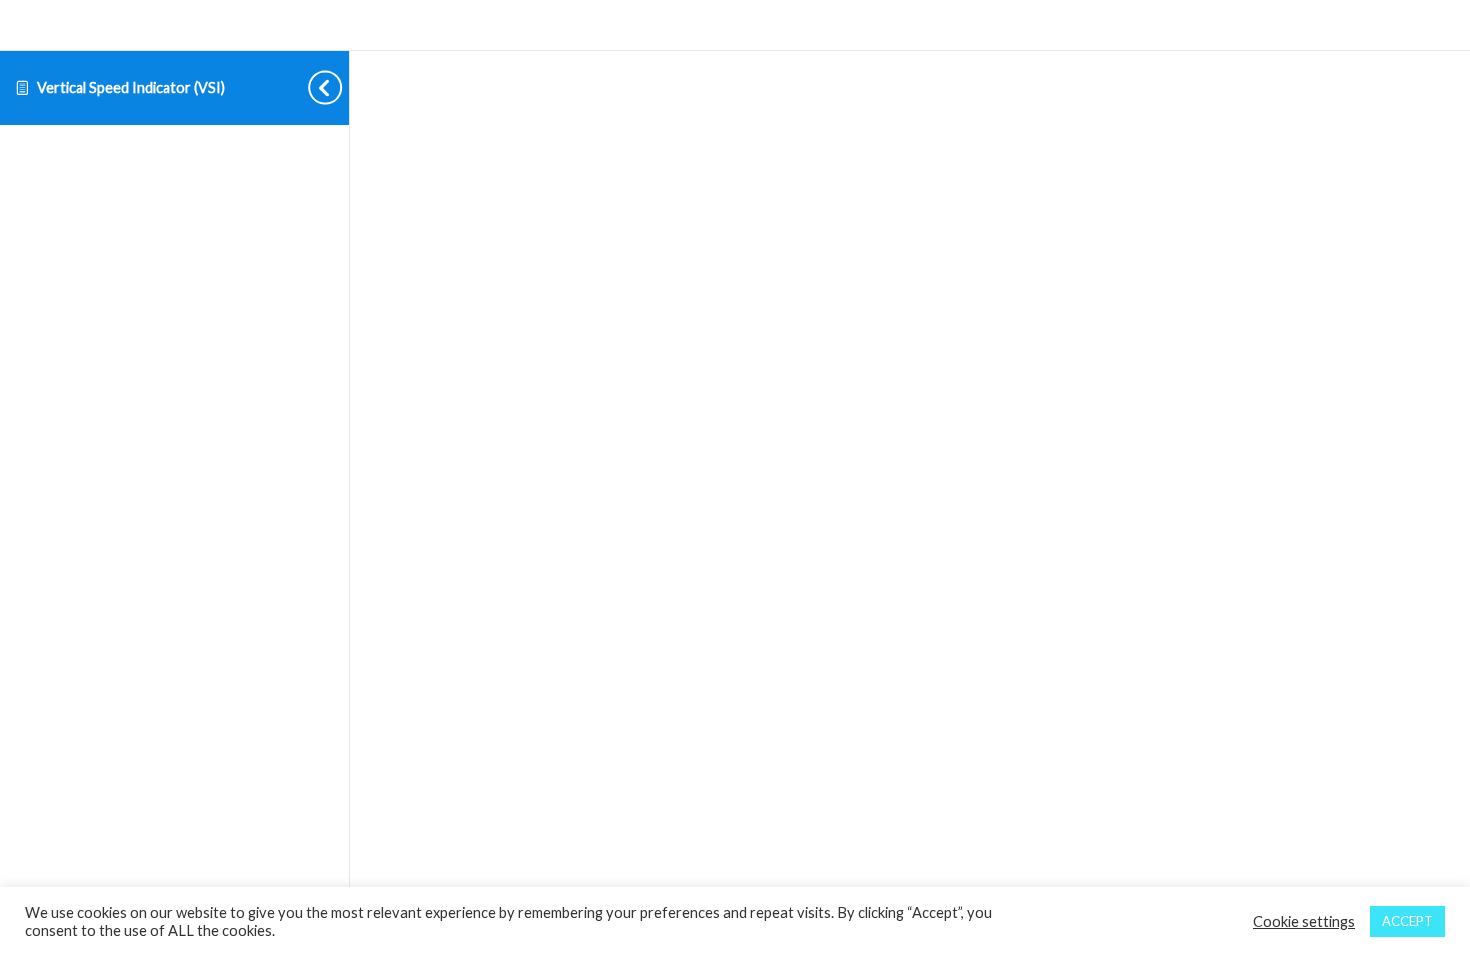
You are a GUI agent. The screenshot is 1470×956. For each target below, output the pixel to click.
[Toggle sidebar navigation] (309, 87)
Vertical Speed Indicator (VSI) (131, 87)
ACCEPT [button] (1407, 921)
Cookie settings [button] (1304, 921)
